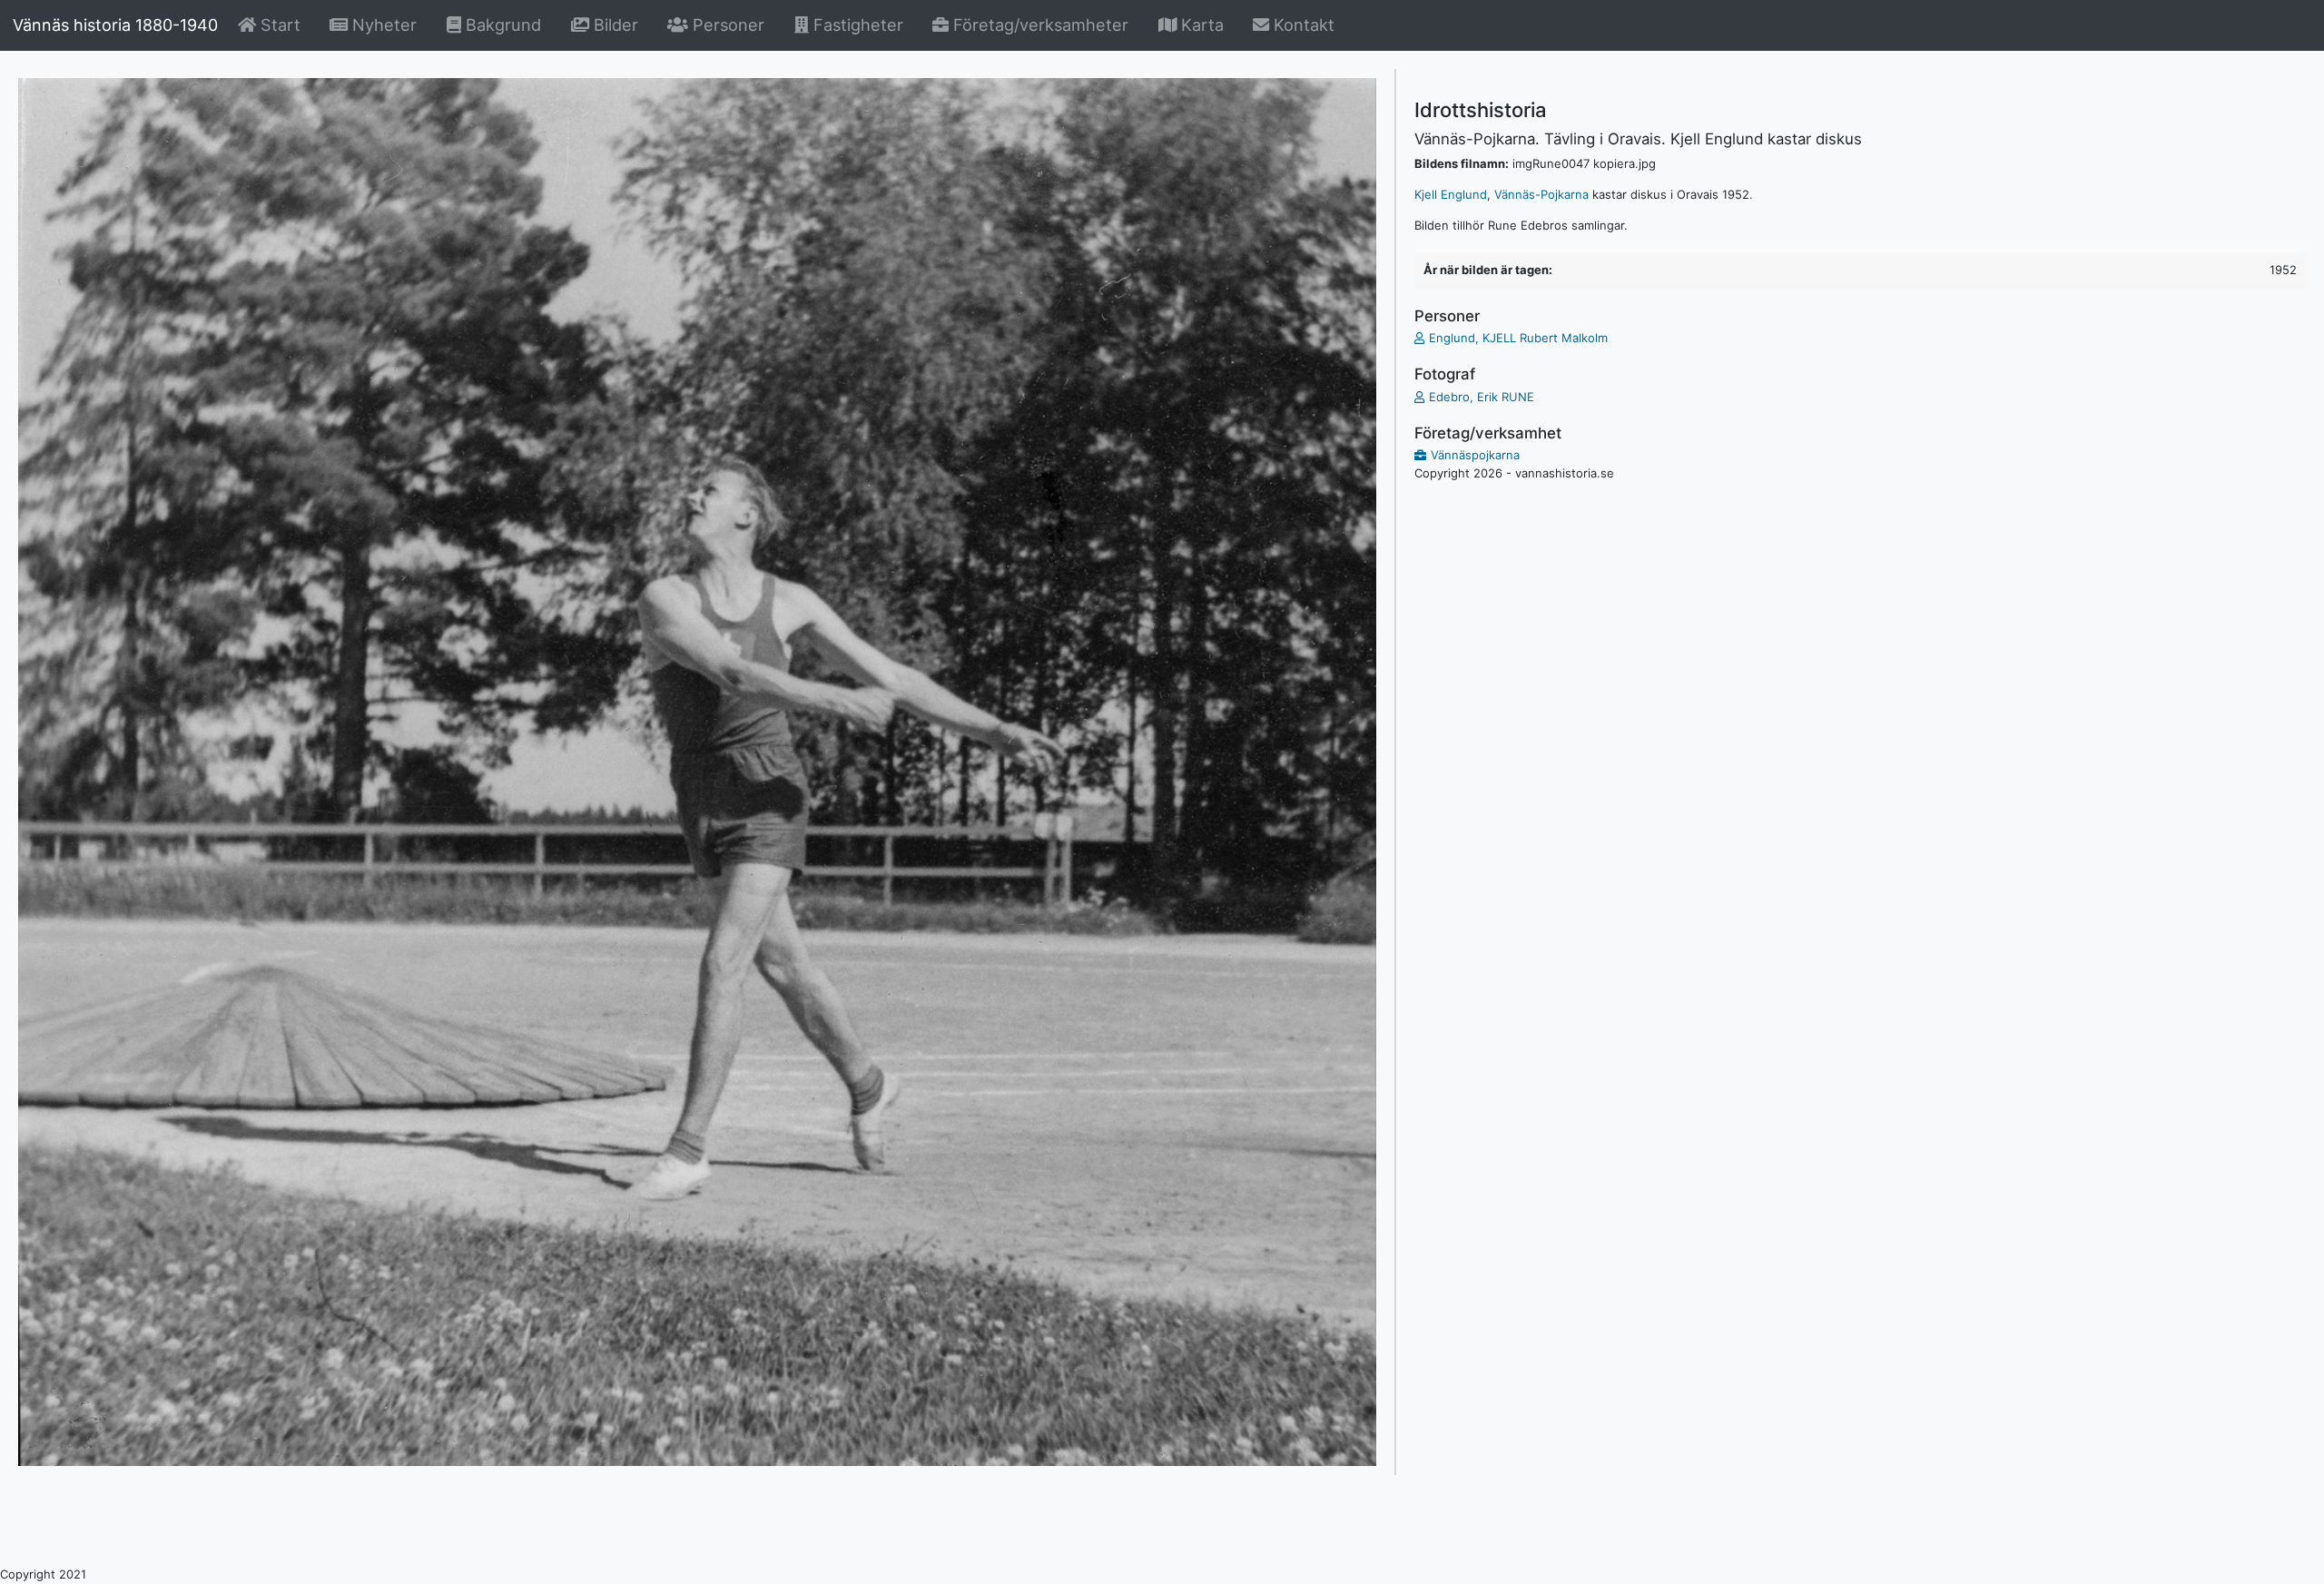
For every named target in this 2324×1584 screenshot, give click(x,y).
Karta (1200, 25)
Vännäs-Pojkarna (1541, 194)
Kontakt (1302, 25)
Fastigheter (856, 25)
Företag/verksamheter (1039, 25)
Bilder (616, 24)
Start (281, 24)
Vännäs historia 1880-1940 (115, 25)
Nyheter (385, 24)
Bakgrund (504, 24)
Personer (726, 25)
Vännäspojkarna (1475, 455)
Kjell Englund (1451, 194)
